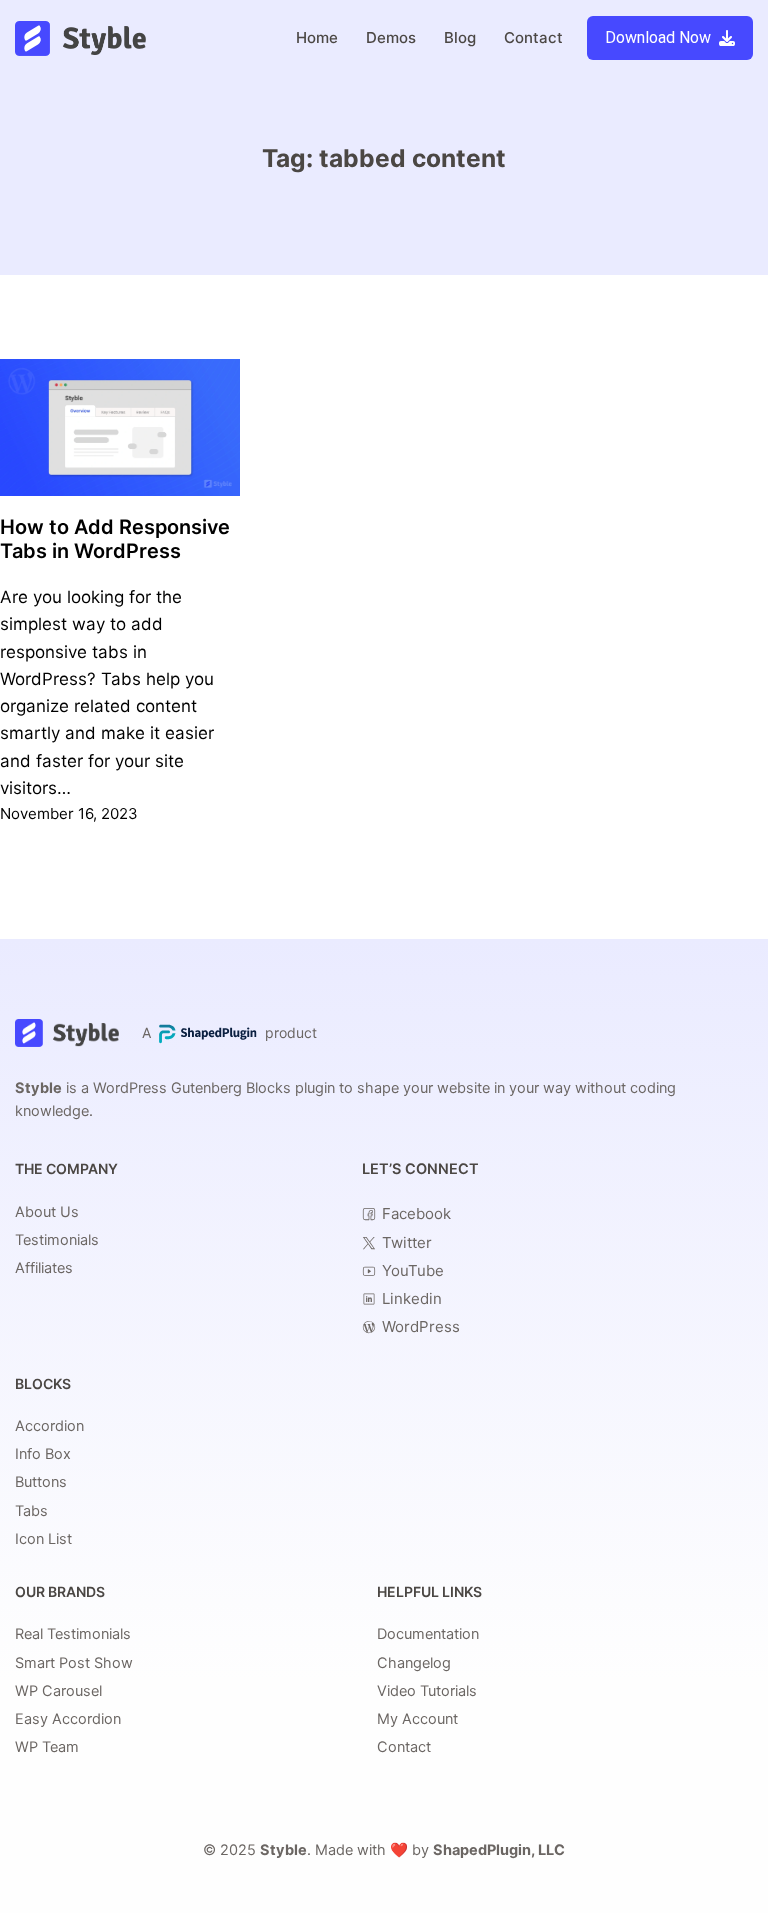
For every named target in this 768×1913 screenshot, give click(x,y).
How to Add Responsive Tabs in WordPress (115, 539)
